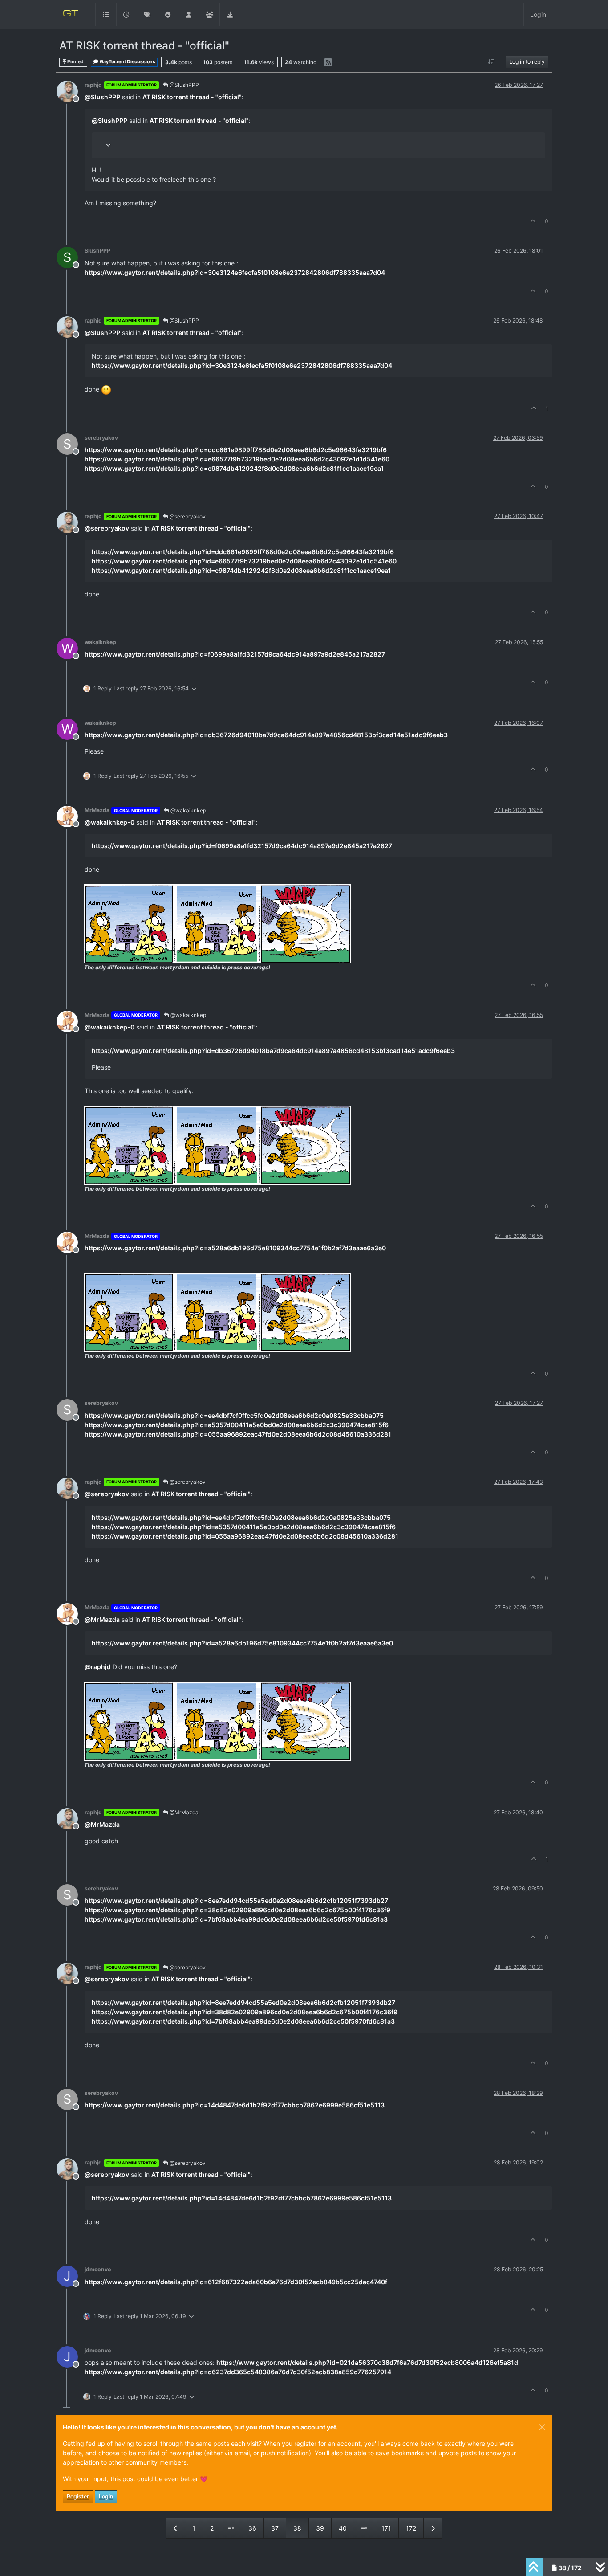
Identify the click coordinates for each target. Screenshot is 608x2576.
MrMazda (97, 810)
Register (78, 2496)
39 (320, 2528)
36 (252, 2528)
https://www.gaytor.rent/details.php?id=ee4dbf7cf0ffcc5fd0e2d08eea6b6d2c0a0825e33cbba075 (234, 1415)
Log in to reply (527, 62)
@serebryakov (187, 516)
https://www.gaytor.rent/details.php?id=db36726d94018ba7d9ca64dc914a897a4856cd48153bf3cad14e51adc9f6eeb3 (266, 735)
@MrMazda (183, 1812)
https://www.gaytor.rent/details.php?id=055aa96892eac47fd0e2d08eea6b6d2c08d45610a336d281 (238, 1434)
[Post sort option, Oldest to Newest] (491, 62)
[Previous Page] (176, 2528)
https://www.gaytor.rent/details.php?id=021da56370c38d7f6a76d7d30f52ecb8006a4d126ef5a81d (367, 2362)
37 (275, 2528)
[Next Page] (433, 2528)
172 (411, 2528)
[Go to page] (231, 2528)
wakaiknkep (100, 642)
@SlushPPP (184, 85)
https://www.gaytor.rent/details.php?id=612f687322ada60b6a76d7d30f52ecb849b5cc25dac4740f (236, 2282)
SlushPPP (97, 251)
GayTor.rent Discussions (127, 62)
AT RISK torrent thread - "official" (192, 97)
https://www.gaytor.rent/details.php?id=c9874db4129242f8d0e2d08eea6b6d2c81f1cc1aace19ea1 (234, 468)
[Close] (542, 2427)
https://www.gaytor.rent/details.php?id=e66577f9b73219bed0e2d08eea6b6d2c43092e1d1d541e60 (237, 459)
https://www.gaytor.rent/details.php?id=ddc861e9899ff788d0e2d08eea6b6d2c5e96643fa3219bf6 (236, 450)
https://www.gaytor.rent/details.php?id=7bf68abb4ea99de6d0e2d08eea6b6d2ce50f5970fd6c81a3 (236, 1919)
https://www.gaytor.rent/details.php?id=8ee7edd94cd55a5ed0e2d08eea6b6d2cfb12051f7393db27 (236, 1900)
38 (297, 2528)
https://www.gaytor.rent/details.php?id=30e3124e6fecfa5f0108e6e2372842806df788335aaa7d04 (235, 272)
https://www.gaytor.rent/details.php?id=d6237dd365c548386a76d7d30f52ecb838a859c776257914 (238, 2372)
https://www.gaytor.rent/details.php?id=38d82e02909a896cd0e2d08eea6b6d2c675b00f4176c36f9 (237, 1910)
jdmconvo (98, 2269)
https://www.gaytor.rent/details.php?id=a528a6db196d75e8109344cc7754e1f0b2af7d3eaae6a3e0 (235, 1248)
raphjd (93, 85)
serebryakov (101, 438)
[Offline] (71, 91)
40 (343, 2528)
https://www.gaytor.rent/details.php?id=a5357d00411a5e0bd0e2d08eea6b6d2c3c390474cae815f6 (237, 1425)
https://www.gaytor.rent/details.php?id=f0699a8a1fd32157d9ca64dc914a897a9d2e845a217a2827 (235, 654)
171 (386, 2528)
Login (106, 2496)
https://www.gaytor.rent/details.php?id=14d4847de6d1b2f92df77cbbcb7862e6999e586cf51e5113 (235, 2105)
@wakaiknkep (188, 810)
